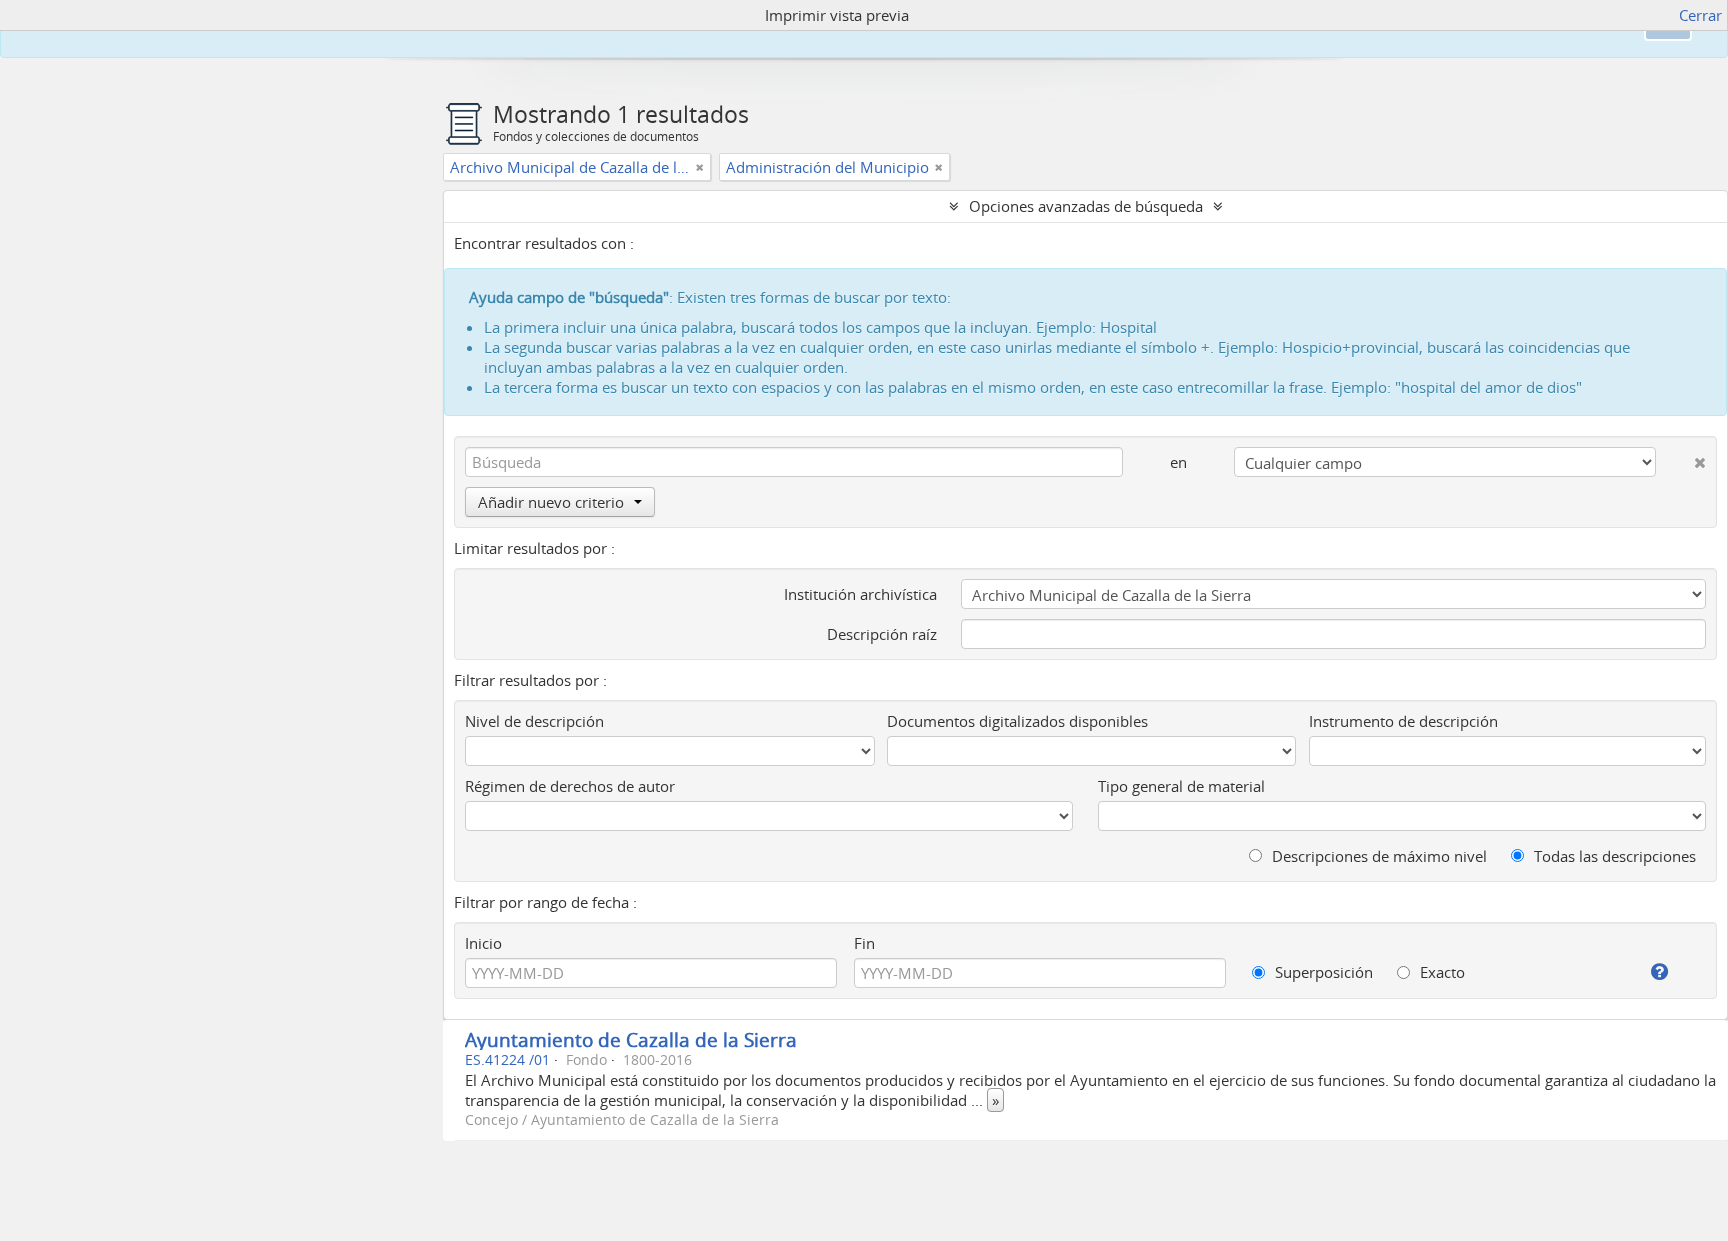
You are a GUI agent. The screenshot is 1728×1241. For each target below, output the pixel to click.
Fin (864, 943)
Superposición (1322, 972)
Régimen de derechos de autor (570, 786)
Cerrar (1700, 15)
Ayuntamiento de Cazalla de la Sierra (631, 1039)
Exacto (1440, 972)
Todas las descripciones (1613, 856)
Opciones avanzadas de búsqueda (1086, 206)
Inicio (483, 943)
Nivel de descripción (534, 721)
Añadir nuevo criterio (551, 502)
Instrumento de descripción (1403, 721)
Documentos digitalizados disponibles (1017, 721)
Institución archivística (860, 594)
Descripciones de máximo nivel (1377, 856)
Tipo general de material (1181, 786)
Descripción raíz (882, 634)
